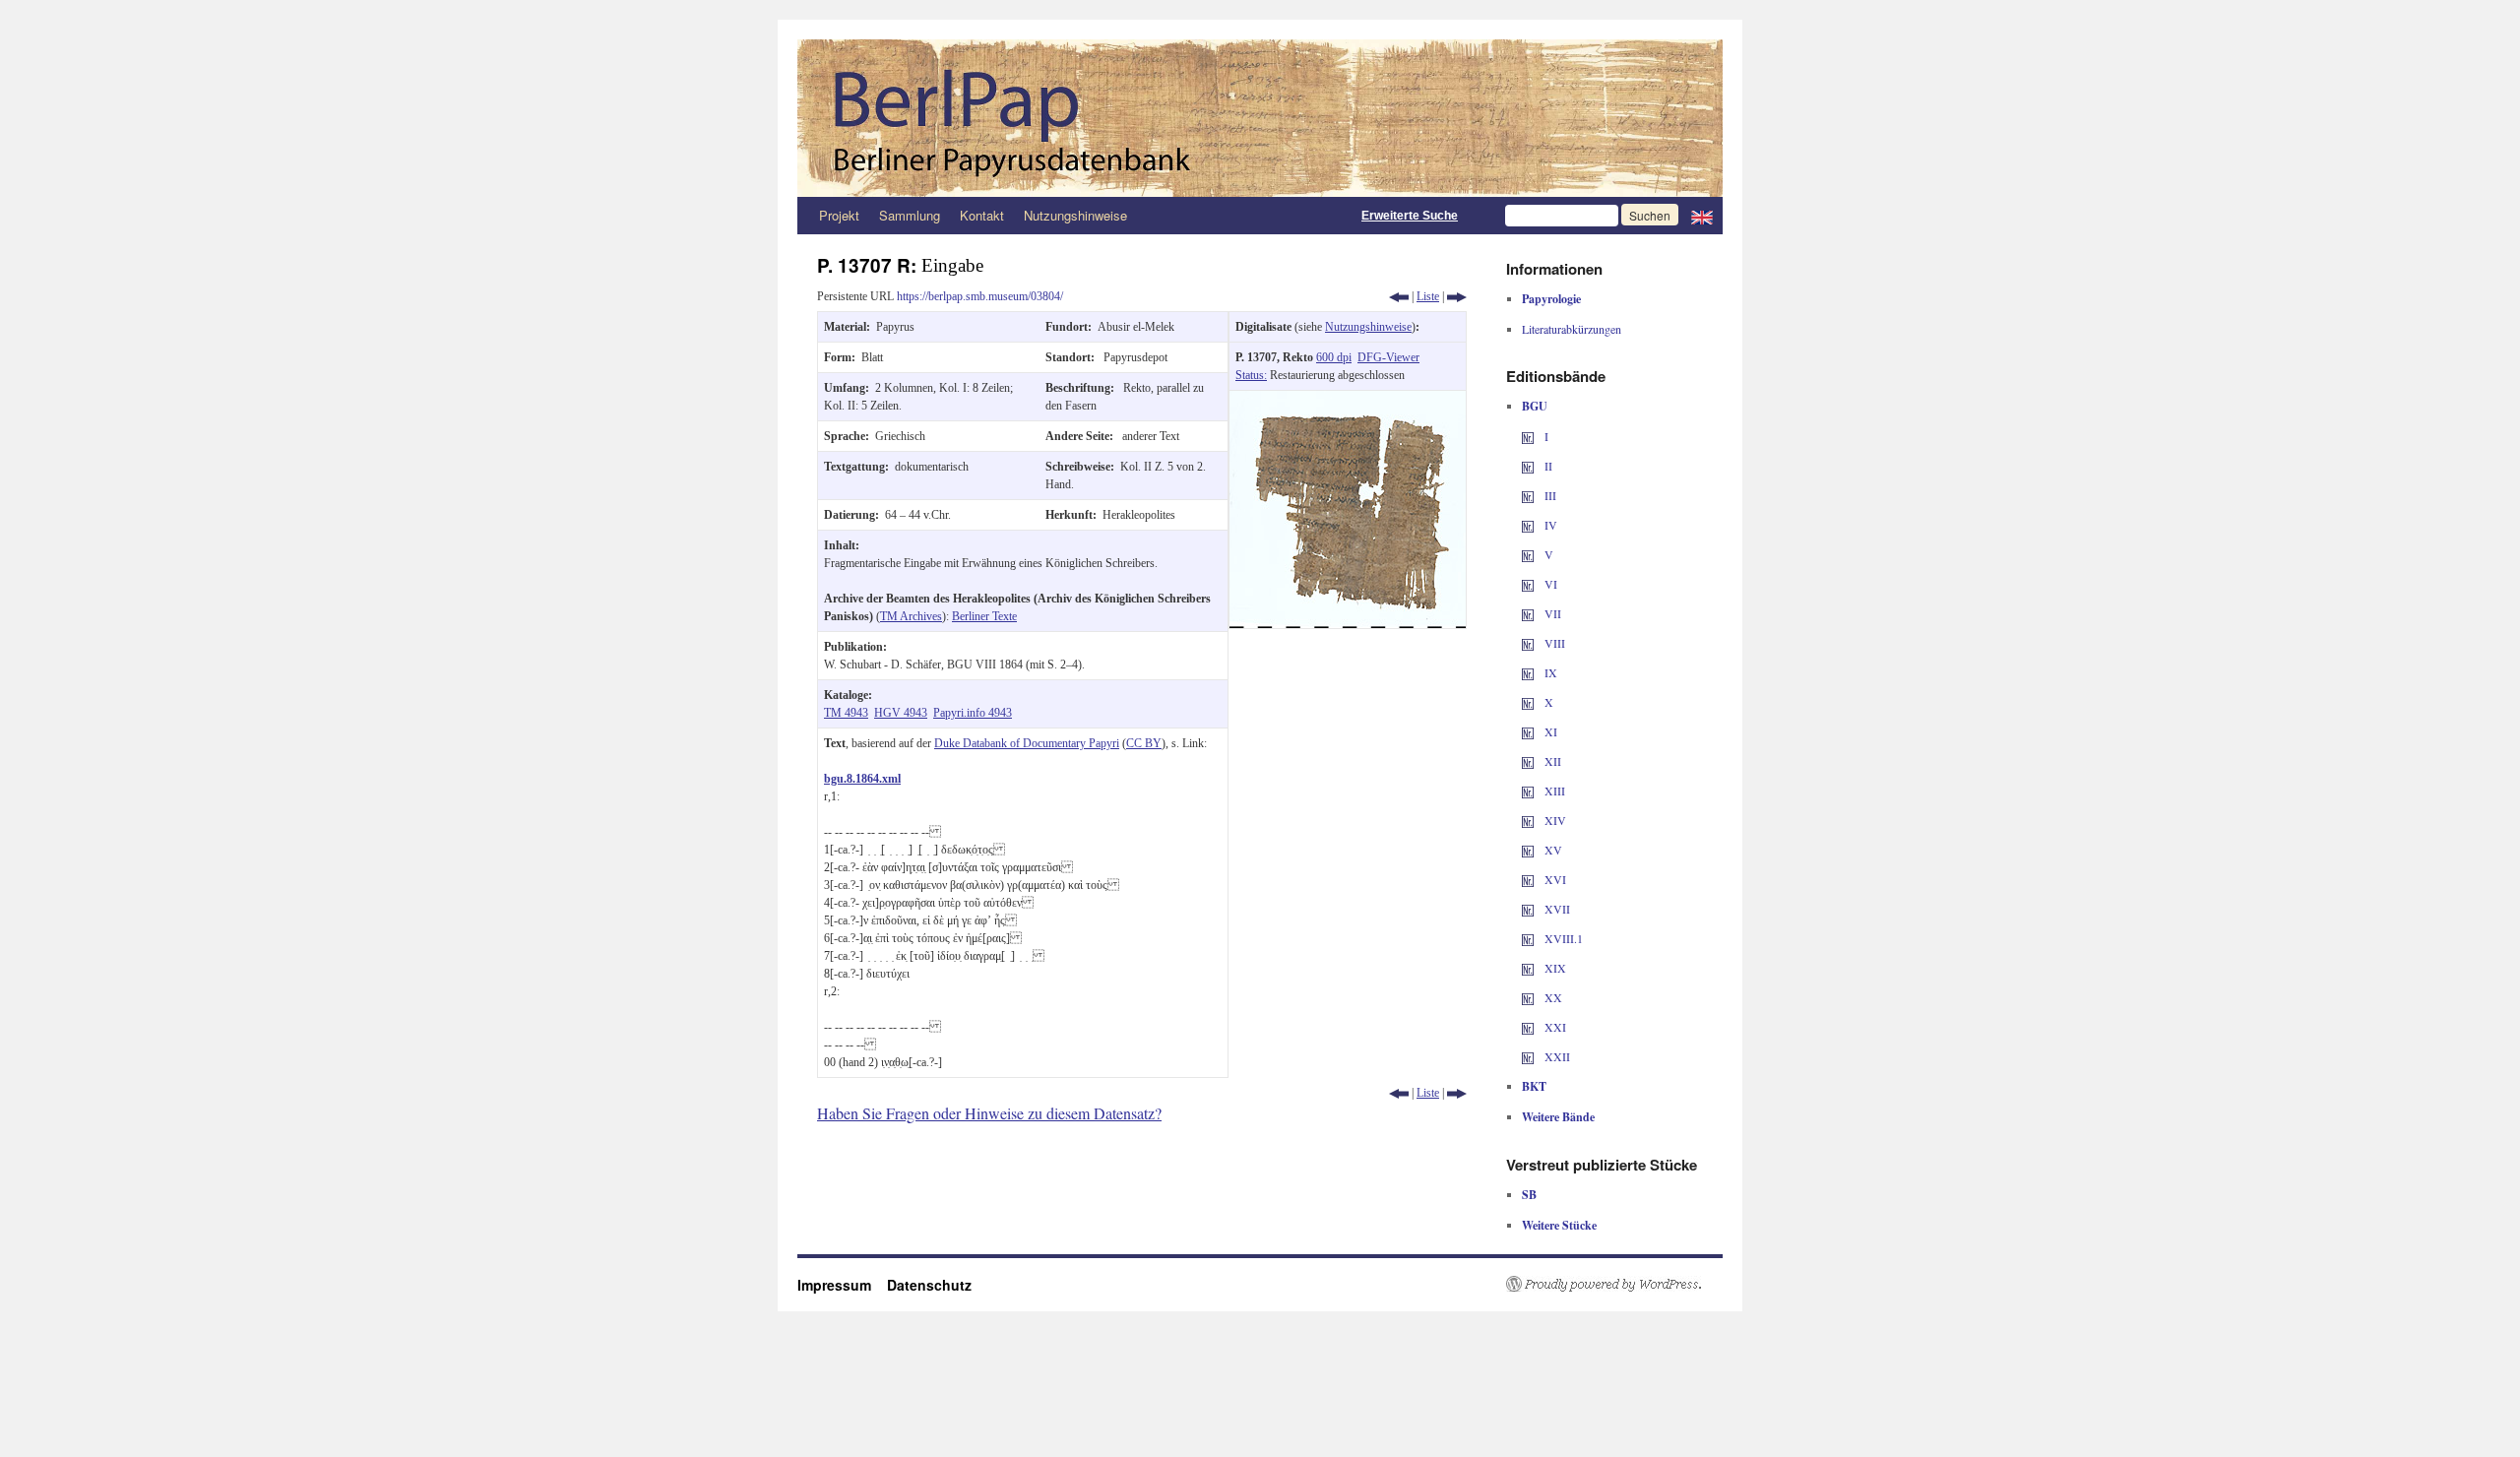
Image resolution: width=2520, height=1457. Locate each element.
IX (1549, 672)
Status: (1251, 375)
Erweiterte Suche (1410, 216)
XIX (1554, 968)
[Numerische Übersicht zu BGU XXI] (1528, 1027)
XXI (1554, 1027)
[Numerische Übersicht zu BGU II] (1528, 466)
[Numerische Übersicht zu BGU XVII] (1528, 909)
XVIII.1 (1562, 938)
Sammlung (910, 215)
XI (1549, 731)
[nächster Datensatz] (1457, 296)
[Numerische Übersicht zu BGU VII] (1528, 613)
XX (1552, 997)
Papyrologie (1551, 299)
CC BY (1144, 743)
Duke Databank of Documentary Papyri (1027, 743)
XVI (1554, 879)
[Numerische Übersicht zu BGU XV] (1528, 850)
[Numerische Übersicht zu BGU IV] (1528, 525)
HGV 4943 (901, 713)
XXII (1556, 1056)
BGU (1535, 406)
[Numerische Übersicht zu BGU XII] (1528, 761)
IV (1549, 525)
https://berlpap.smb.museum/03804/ (980, 296)
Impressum (842, 1285)
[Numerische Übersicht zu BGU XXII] (1528, 1056)
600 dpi (1334, 357)
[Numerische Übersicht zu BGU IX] (1528, 672)
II (1547, 466)
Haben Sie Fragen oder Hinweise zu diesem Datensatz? (989, 1113)
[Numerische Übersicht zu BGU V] (1528, 554)
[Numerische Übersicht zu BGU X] (1528, 702)
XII (1551, 761)
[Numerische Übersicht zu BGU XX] (1528, 997)
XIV (1554, 820)
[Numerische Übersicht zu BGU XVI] (1528, 879)
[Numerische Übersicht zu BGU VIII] (1528, 643)
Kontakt (982, 215)
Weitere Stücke (1559, 1225)
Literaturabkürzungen (1572, 329)
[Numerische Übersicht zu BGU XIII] (1528, 791)
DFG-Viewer (1388, 357)
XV (1552, 850)
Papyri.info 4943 (973, 713)
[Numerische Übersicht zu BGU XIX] (1528, 968)
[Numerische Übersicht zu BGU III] (1528, 495)
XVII (1556, 909)
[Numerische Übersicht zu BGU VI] (1528, 584)
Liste (1428, 296)
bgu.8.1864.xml (862, 779)
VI (1549, 584)
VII (1551, 613)
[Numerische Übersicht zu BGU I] (1528, 436)
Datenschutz (929, 1285)
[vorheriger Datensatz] (1399, 296)
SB (1529, 1195)
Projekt (839, 215)
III (1549, 495)
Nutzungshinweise (1075, 215)
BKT (1534, 1086)
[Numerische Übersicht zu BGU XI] (1528, 731)
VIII (1553, 643)
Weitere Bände (1558, 1117)
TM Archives (911, 616)
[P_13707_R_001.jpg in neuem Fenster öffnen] (1348, 400)
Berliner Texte (984, 616)
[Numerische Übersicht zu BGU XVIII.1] (1528, 938)
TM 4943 (846, 713)
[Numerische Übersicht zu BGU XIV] (1528, 820)
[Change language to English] (1702, 216)
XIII (1553, 791)
